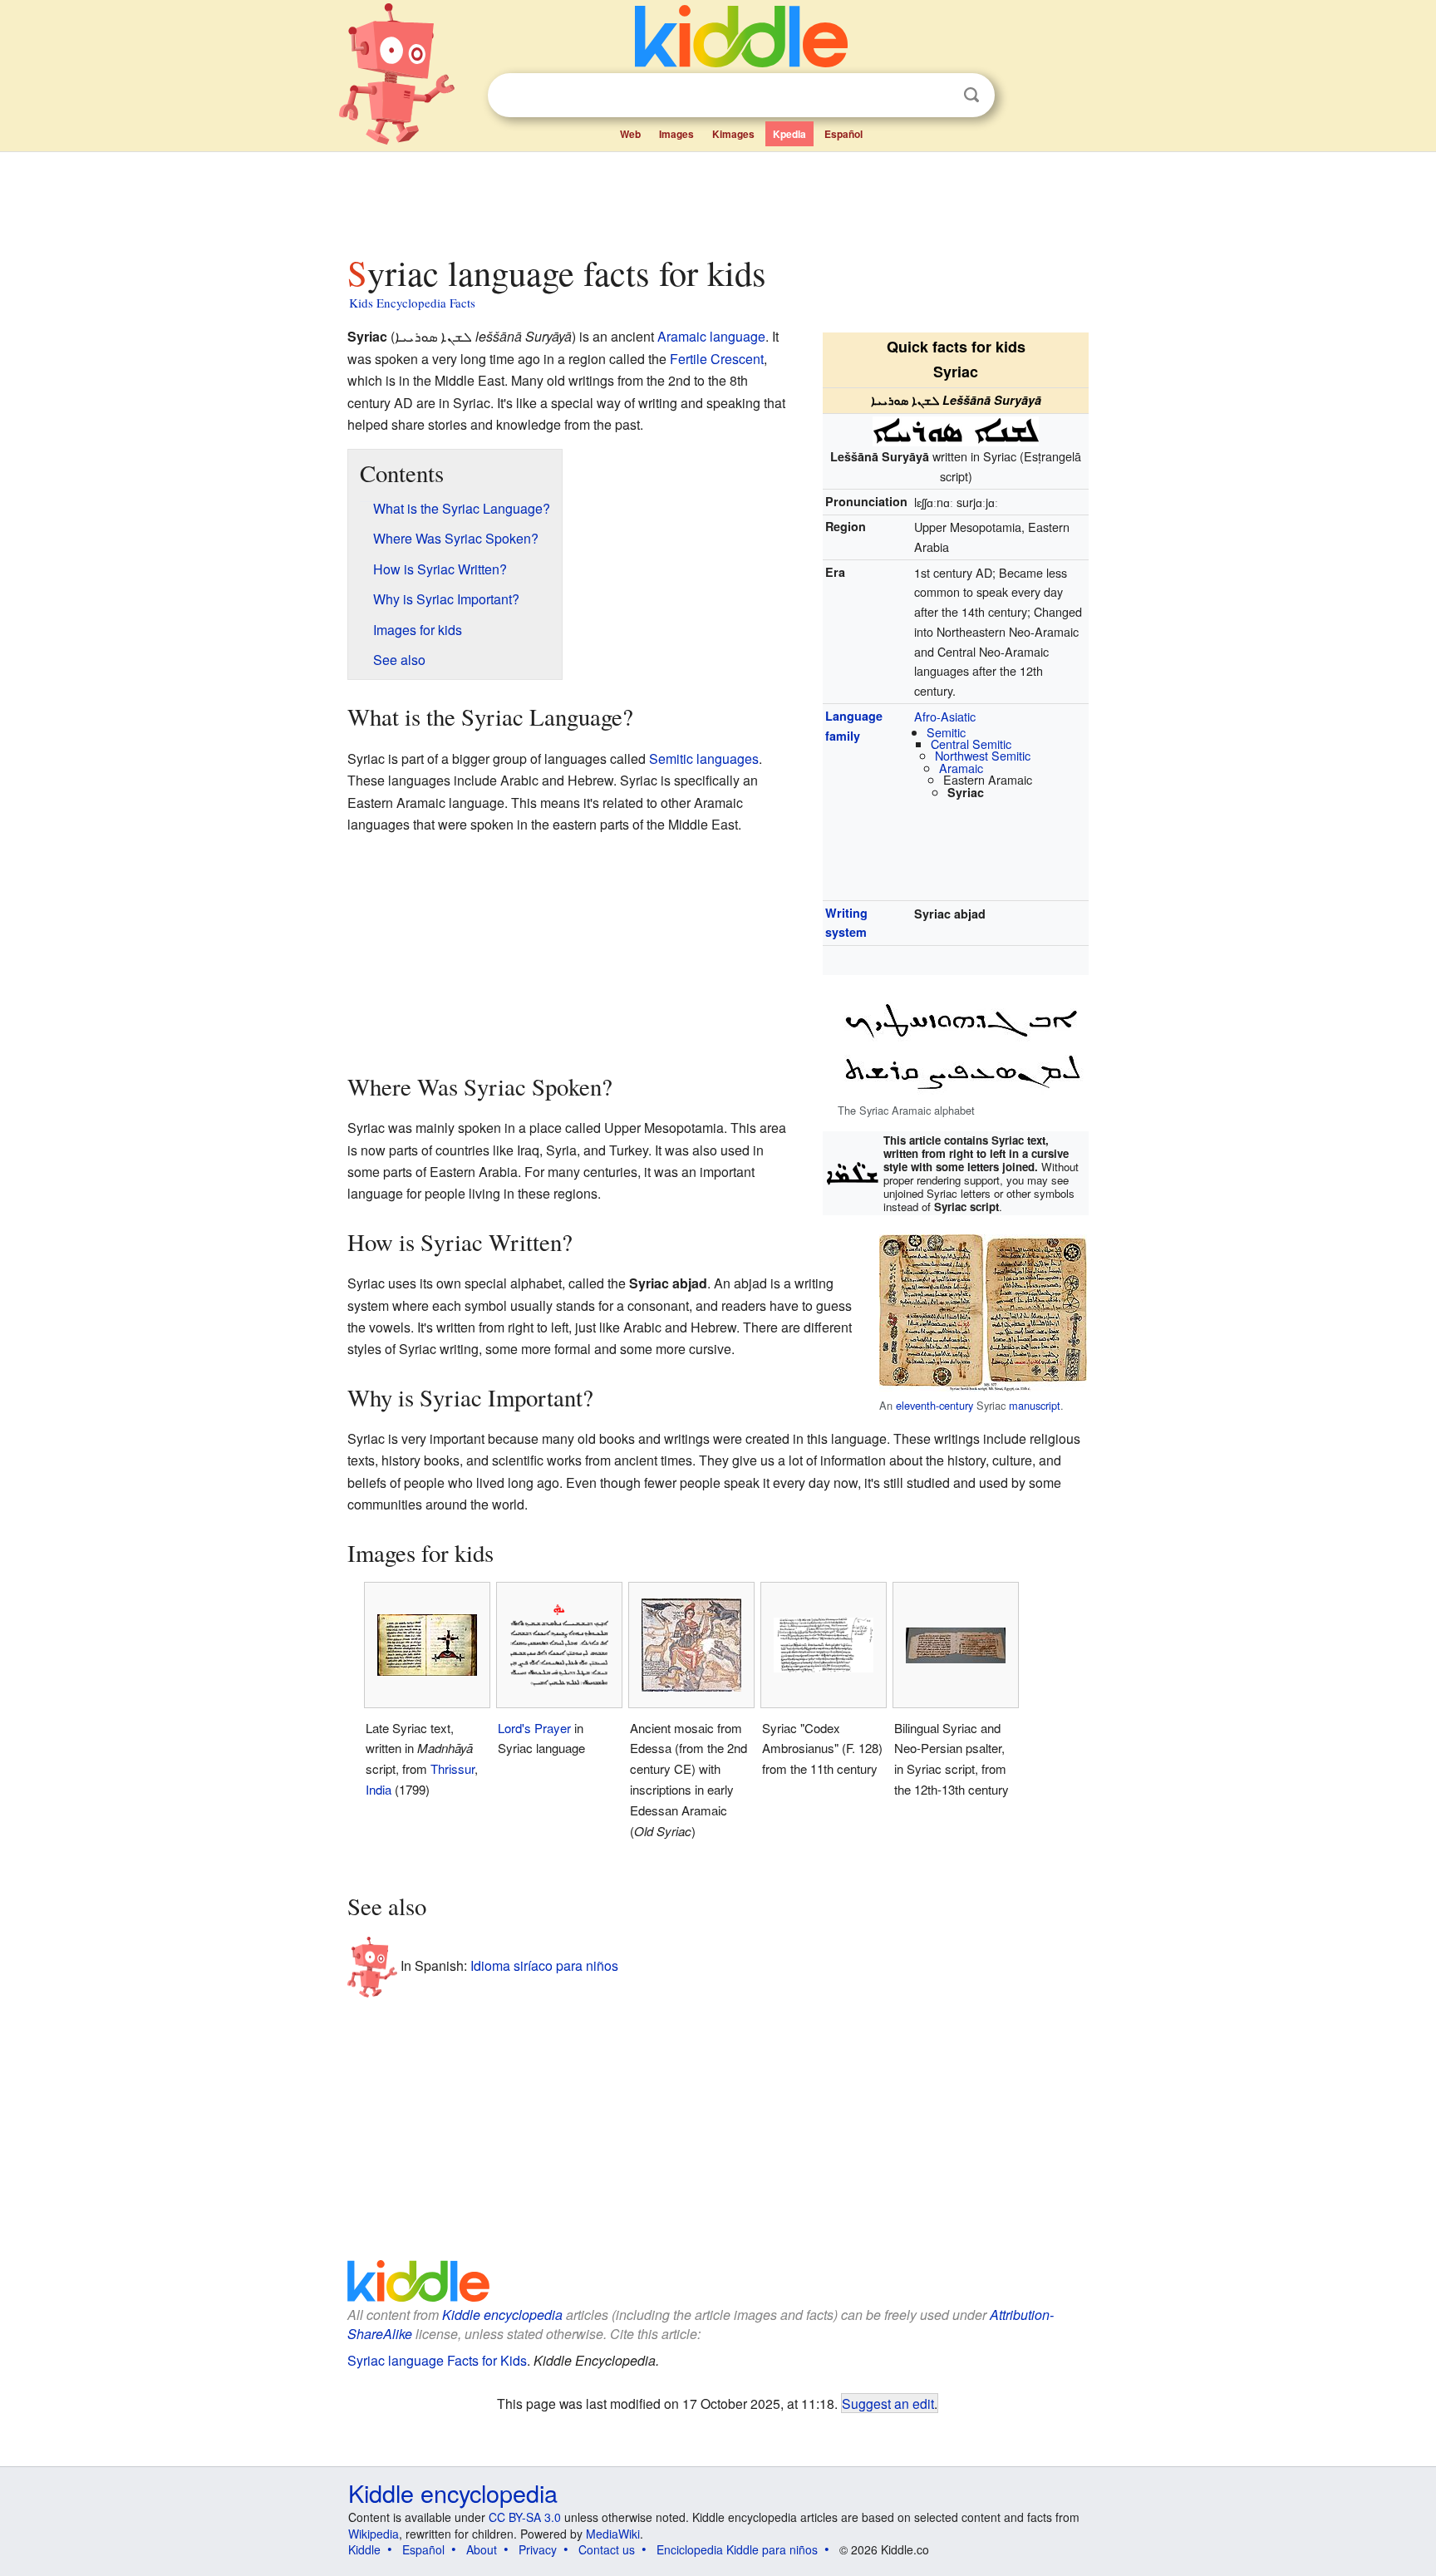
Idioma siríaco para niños (544, 1965)
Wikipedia (374, 2534)
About (482, 2549)
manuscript (1035, 1405)
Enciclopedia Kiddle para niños (737, 2549)
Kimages (733, 134)
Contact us (607, 2549)
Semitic (946, 732)
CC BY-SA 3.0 (525, 2517)
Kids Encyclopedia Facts (412, 303)
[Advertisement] (717, 199)
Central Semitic (971, 744)
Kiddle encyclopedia (502, 2315)
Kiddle (364, 2549)
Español (843, 134)
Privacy (538, 2549)
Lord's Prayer (534, 1728)
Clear (937, 96)
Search (971, 95)
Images (676, 134)
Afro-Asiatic (945, 716)
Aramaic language (711, 336)
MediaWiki (613, 2534)
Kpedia (789, 134)
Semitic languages (704, 759)
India (379, 1789)
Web (630, 134)
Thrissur (452, 1768)
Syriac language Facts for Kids (437, 2360)
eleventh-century (934, 1405)
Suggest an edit (888, 2403)
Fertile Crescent (717, 359)
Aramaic (961, 768)
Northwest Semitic (983, 755)
